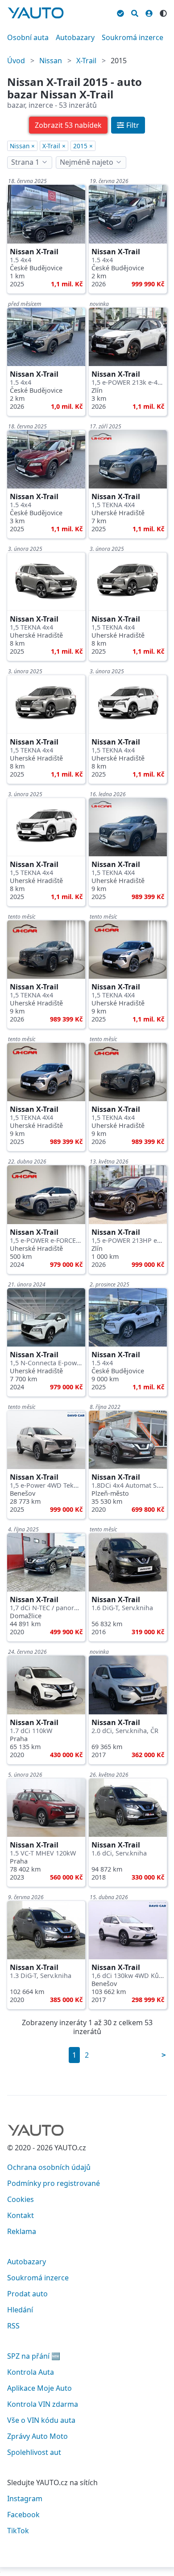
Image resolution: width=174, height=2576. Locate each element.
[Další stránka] (164, 2055)
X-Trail (86, 61)
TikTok (18, 2531)
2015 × (83, 146)
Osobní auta (28, 37)
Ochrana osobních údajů (49, 2167)
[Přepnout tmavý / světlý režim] (163, 12)
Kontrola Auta (31, 2372)
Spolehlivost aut (34, 2452)
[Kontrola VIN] (120, 12)
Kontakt (21, 2215)
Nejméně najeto (87, 162)
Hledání (20, 2310)
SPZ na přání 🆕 (34, 2356)
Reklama (22, 2231)
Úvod (16, 61)
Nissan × (22, 146)
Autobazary (75, 37)
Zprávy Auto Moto (37, 2436)
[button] (68, 125)
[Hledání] (135, 12)
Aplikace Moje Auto (39, 2388)
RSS (13, 2326)
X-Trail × (54, 146)
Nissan (51, 61)
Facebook (23, 2515)
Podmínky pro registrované (54, 2183)
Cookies (21, 2199)
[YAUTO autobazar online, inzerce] (36, 13)
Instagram (25, 2499)
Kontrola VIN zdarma (43, 2404)
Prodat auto (27, 2294)
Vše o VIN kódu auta (41, 2420)
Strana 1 (25, 162)
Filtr (133, 125)
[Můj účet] (149, 12)
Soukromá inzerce (133, 37)
